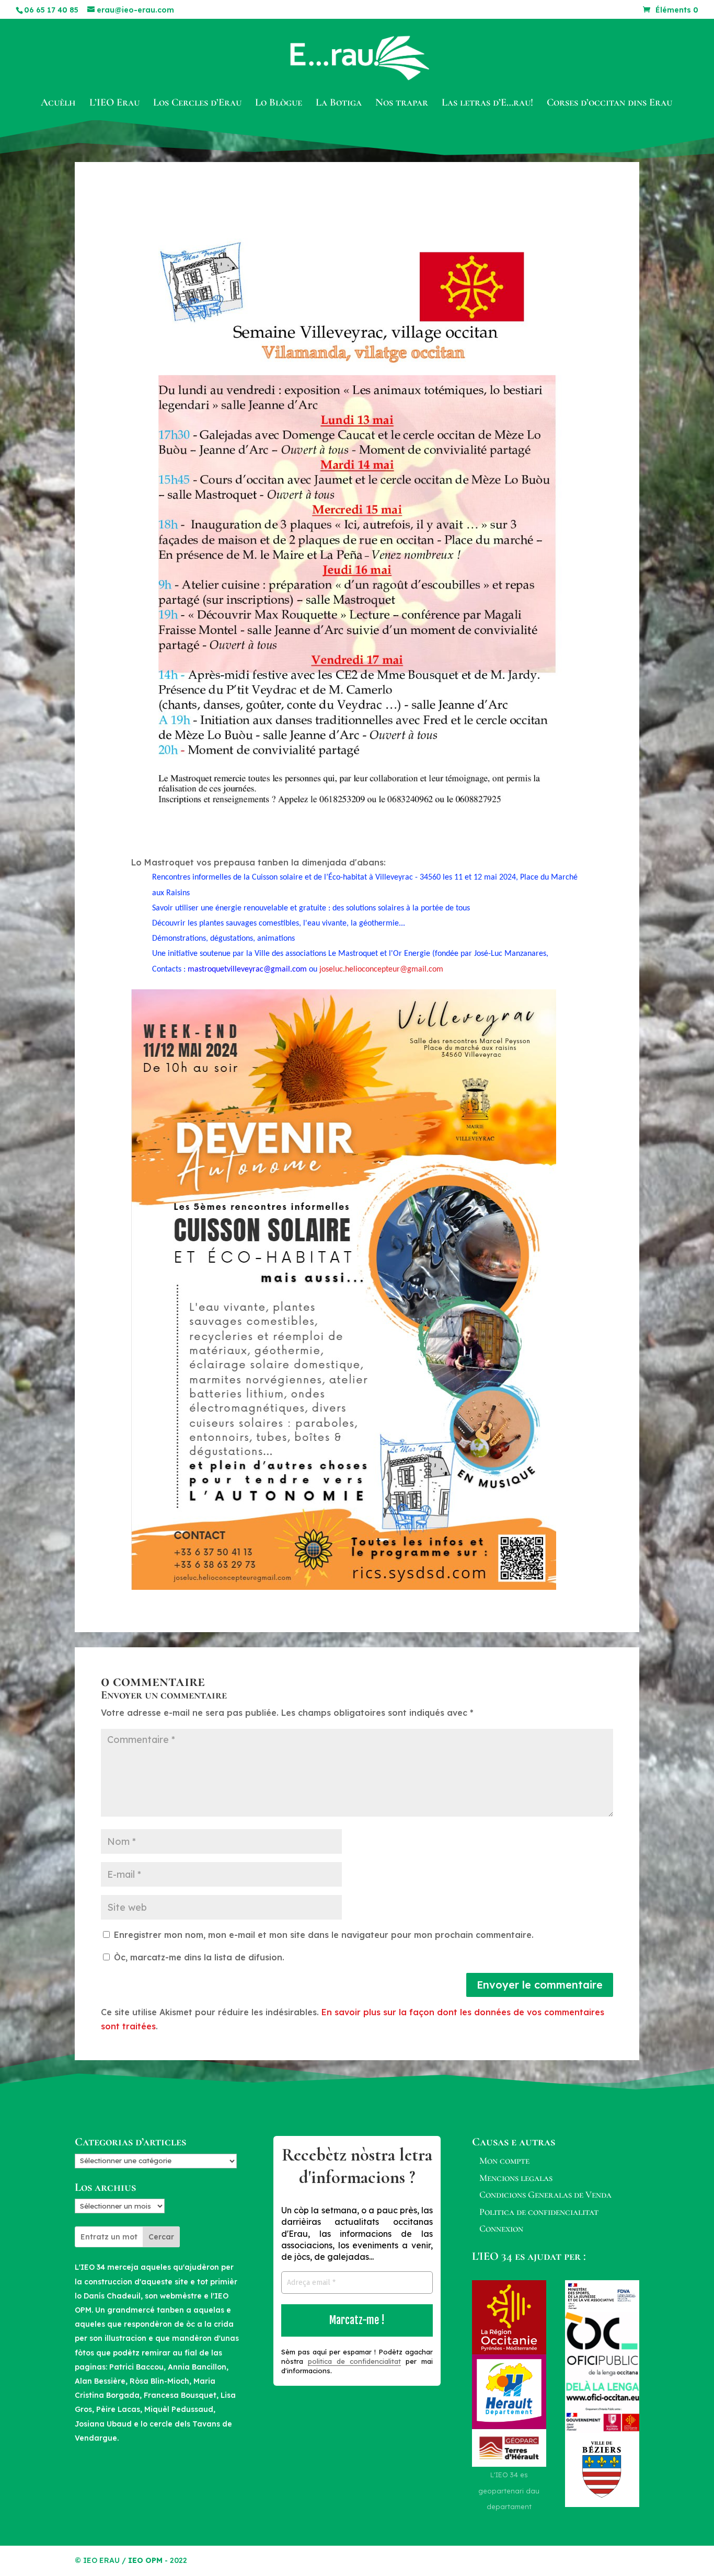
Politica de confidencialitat (539, 2212)
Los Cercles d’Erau (197, 104)
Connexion (501, 2228)
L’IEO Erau (114, 104)
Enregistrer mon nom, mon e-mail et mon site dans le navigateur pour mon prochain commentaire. (324, 1935)
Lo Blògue (279, 104)
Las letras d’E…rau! (487, 104)
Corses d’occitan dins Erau (609, 104)
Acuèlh (58, 104)
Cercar (161, 2237)
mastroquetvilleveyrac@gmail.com (247, 969)
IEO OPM (145, 2560)
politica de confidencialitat (354, 2361)
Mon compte (504, 2161)
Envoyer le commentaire (540, 1985)
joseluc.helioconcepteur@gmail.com (381, 969)
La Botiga (339, 104)
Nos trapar (402, 104)
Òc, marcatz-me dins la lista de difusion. (198, 1957)
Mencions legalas (516, 2178)
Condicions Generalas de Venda (545, 2194)
